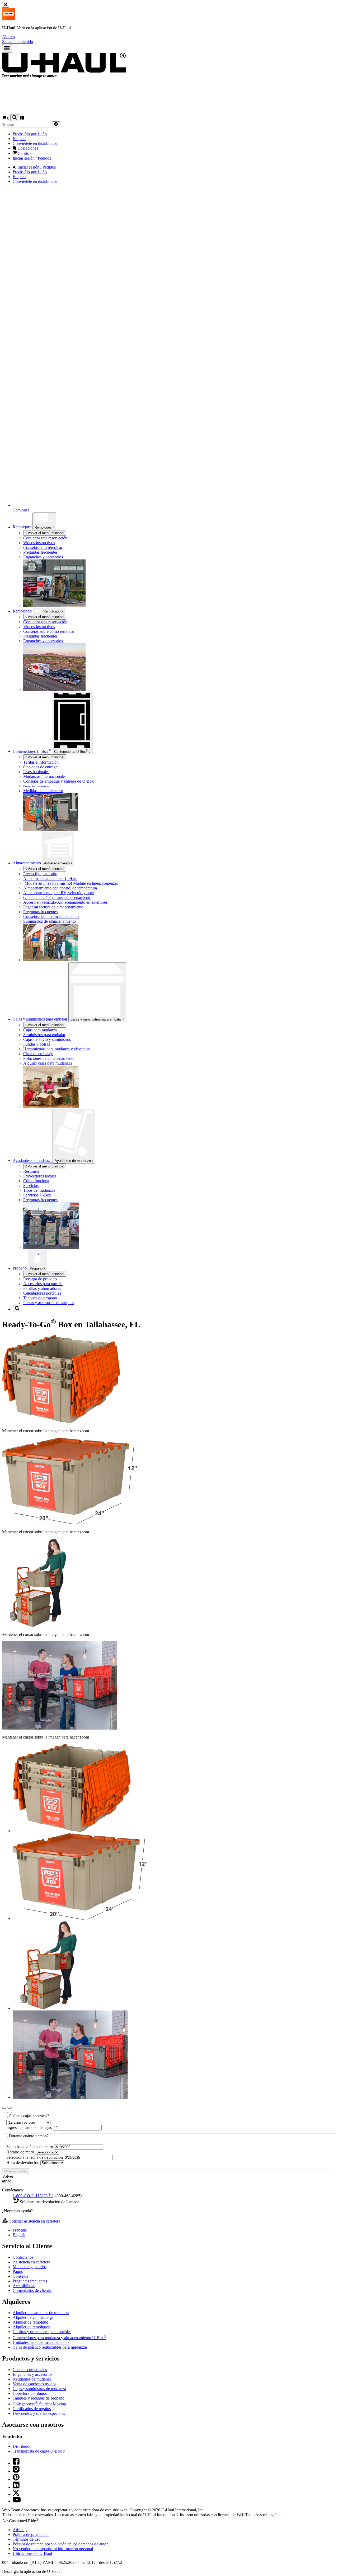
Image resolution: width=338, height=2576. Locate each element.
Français (20, 2230)
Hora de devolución (23, 2163)
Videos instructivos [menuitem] (39, 543)
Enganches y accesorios (32, 2374)
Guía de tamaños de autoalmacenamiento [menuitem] (57, 897)
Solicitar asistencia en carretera (34, 2221)
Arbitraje (20, 2530)
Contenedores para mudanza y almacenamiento (60, 2338)
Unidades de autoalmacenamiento (41, 2342)
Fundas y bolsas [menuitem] (37, 1044)
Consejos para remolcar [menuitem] (43, 547)
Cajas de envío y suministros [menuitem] (47, 1039)
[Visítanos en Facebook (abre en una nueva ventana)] (16, 2463)
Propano (37, 1268)
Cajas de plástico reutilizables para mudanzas (50, 2347)
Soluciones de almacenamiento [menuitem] (49, 1058)
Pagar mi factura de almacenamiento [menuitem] (53, 907)
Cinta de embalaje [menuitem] (38, 1054)
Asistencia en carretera (31, 2262)
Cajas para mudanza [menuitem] (40, 1030)
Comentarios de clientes (32, 2290)
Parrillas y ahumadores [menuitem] (42, 1288)
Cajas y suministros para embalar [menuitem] (41, 1019)
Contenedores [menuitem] (32, 751)
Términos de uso (27, 2539)
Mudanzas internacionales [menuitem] (45, 776)
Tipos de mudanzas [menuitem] (39, 1190)
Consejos (20, 2276)
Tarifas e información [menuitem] (41, 762)
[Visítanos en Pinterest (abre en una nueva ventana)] (16, 2479)
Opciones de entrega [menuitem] (40, 767)
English (19, 2235)
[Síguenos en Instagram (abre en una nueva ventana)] (16, 2471)
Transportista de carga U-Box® (39, 2451)
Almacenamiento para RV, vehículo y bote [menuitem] (58, 893)
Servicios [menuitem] (31, 1186)
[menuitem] (72, 622)
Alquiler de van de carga (33, 2317)
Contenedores (71, 751)
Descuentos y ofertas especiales (39, 2413)
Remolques (44, 527)
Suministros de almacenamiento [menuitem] (50, 921)
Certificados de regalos (32, 2409)
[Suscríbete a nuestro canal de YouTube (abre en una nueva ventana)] (17, 2501)
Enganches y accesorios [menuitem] (43, 557)
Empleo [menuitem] (19, 139)
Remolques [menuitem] (23, 527)
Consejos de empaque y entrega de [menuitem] (58, 781)
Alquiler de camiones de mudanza (41, 2313)
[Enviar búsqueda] (56, 124)
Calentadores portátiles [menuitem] (42, 1293)
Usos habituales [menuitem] (36, 772)
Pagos (18, 2271)
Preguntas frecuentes (30, 2281)
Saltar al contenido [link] (18, 42)
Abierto (8, 37)
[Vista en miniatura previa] (4, 2113)
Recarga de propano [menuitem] (40, 1279)
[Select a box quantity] (28, 2122)
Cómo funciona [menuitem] (36, 1181)
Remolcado (23, 611)
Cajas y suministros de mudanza (39, 2389)
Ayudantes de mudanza (73, 1161)
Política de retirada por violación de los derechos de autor (60, 2544)
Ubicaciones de (32, 2553)
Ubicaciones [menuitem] (27, 148)
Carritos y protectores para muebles (42, 2332)
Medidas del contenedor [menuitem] (43, 791)
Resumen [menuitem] (31, 1171)
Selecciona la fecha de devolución (35, 2157)
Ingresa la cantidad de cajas (30, 2127)
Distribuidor (23, 2446)
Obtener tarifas (16, 2171)
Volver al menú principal (45, 533)
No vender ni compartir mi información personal (53, 2549)
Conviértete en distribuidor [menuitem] (35, 143)
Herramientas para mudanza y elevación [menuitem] (57, 1049)
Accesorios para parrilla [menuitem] (43, 1284)
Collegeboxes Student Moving (39, 2404)
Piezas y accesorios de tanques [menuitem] (49, 1303)
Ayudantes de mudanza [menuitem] (33, 1160)
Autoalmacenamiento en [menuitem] (50, 878)
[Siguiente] (10, 2108)
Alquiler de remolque (30, 2322)
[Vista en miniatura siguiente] (10, 2113)
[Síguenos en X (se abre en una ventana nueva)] (16, 2494)
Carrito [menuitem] (25, 153)
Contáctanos (23, 2257)
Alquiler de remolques (31, 2327)
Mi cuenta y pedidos (30, 2267)
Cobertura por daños (30, 2393)
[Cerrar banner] (6, 5)
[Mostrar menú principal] (7, 48)
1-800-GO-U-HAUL (32, 2196)
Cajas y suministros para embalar (97, 1019)
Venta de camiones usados (34, 2384)
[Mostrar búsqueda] (15, 118)
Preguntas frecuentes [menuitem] (40, 552)
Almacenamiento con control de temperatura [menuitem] (60, 888)
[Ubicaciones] (22, 118)
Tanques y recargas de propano (39, 2398)
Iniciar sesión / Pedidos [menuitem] (32, 158)
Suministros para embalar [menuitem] (44, 1035)
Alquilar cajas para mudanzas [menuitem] (48, 1063)
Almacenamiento (57, 863)
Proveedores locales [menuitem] (40, 1176)
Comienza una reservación (45, 622)
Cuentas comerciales (30, 2370)
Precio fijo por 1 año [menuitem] (30, 134)
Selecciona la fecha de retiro (30, 2147)
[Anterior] (4, 2108)
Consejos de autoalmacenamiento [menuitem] (51, 916)
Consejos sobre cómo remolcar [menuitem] (49, 631)
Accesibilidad (24, 2286)
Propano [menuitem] (20, 1268)
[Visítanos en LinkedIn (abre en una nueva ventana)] (16, 2487)
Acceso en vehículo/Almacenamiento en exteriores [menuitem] (65, 902)
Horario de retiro (21, 2152)
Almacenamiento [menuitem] (27, 863)
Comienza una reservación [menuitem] (45, 538)
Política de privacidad (31, 2534)
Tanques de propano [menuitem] (40, 1298)
